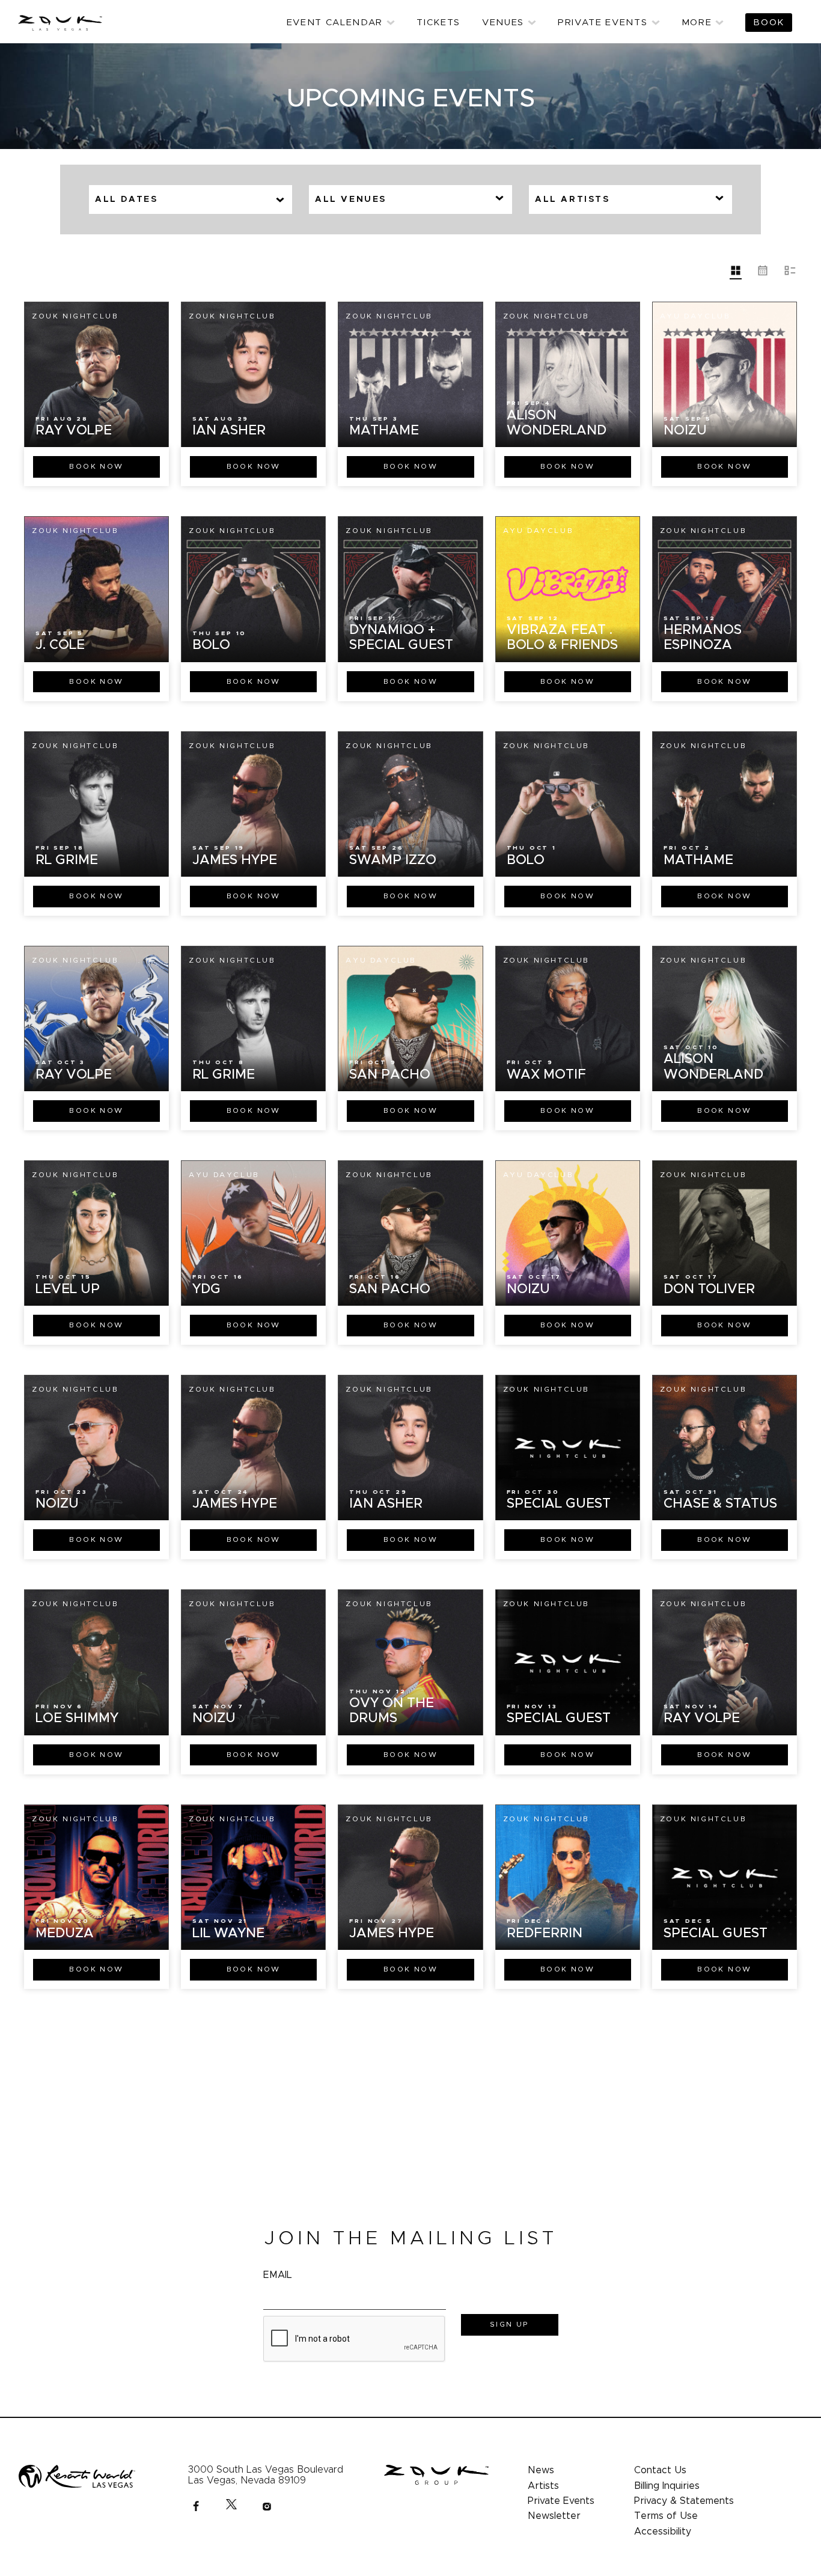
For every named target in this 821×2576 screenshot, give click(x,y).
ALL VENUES (351, 199)
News (541, 2470)
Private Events (561, 2501)
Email (278, 2275)
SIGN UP (509, 2324)
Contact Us (660, 2470)
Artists (543, 2486)
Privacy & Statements (684, 2501)
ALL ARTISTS (572, 199)
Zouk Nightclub (75, 316)
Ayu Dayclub (695, 316)
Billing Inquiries (667, 2486)
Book (96, 466)
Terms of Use (666, 2516)
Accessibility (663, 2532)
